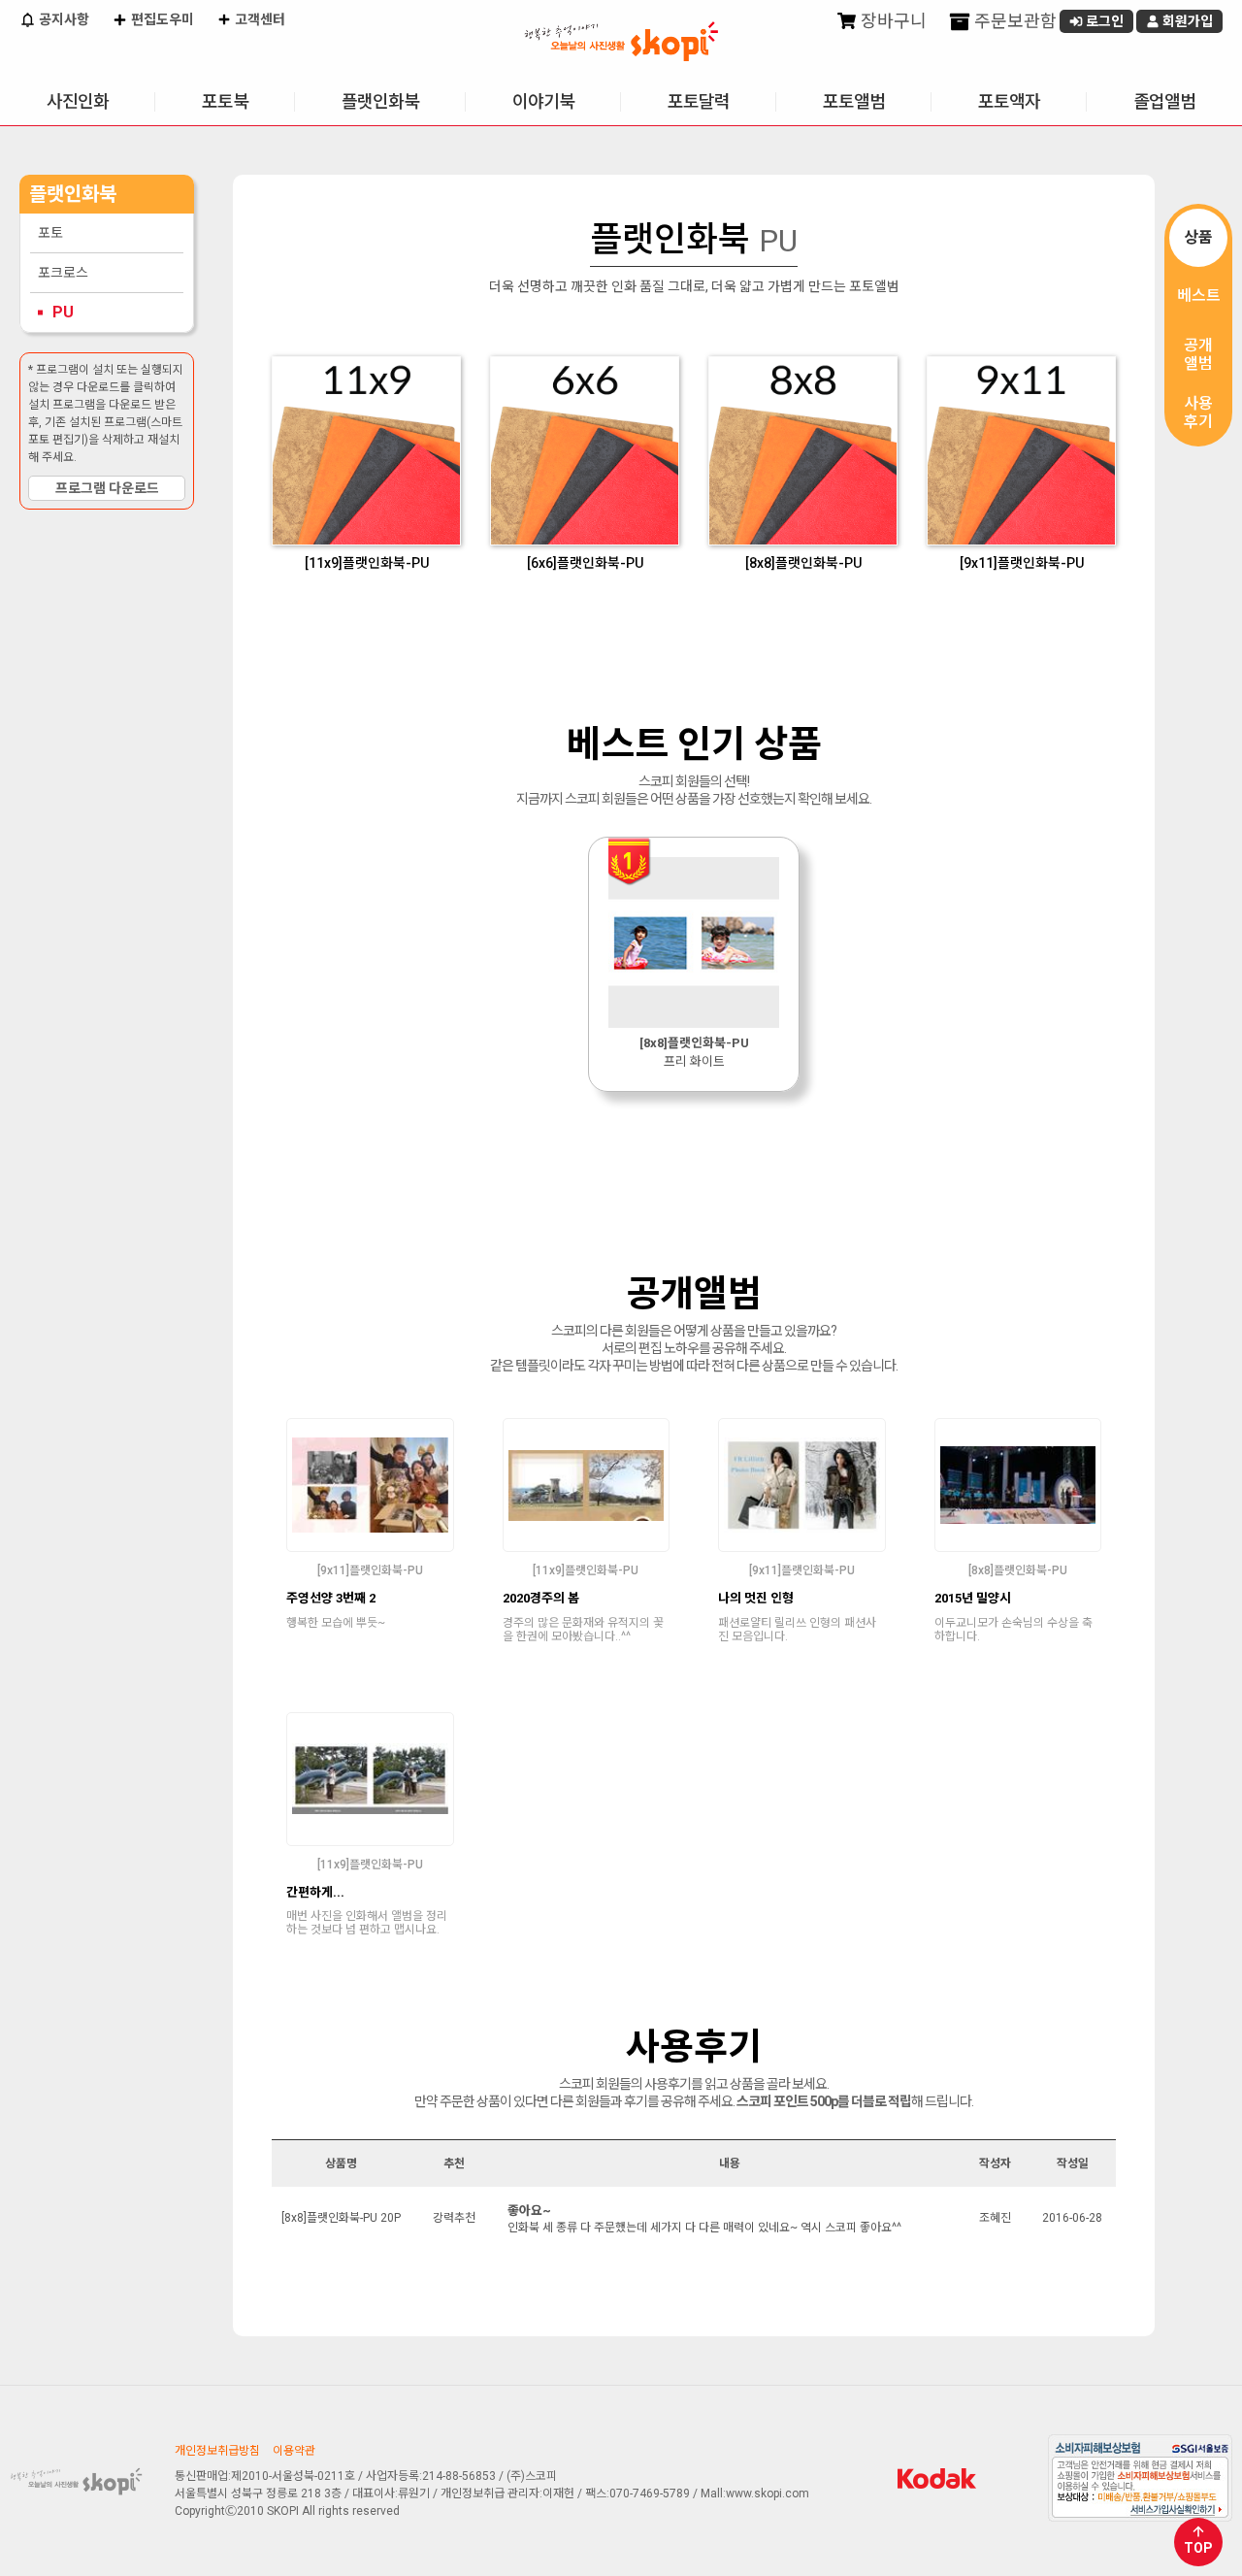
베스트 (1199, 296)
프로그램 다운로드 (107, 488)
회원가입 (1186, 21)
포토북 (225, 101)
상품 (1198, 237)
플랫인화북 (380, 101)
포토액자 (1009, 101)
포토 (50, 233)
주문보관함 (1013, 21)
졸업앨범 (1164, 101)
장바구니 (892, 21)
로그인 (1103, 21)
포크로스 (63, 273)
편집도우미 (161, 19)
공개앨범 (1198, 354)
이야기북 (543, 101)
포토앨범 (854, 101)
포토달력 (699, 101)
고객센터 (259, 19)
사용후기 (1198, 413)
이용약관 (294, 2451)
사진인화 (78, 101)
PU (63, 312)
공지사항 (63, 19)
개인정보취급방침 (217, 2451)
